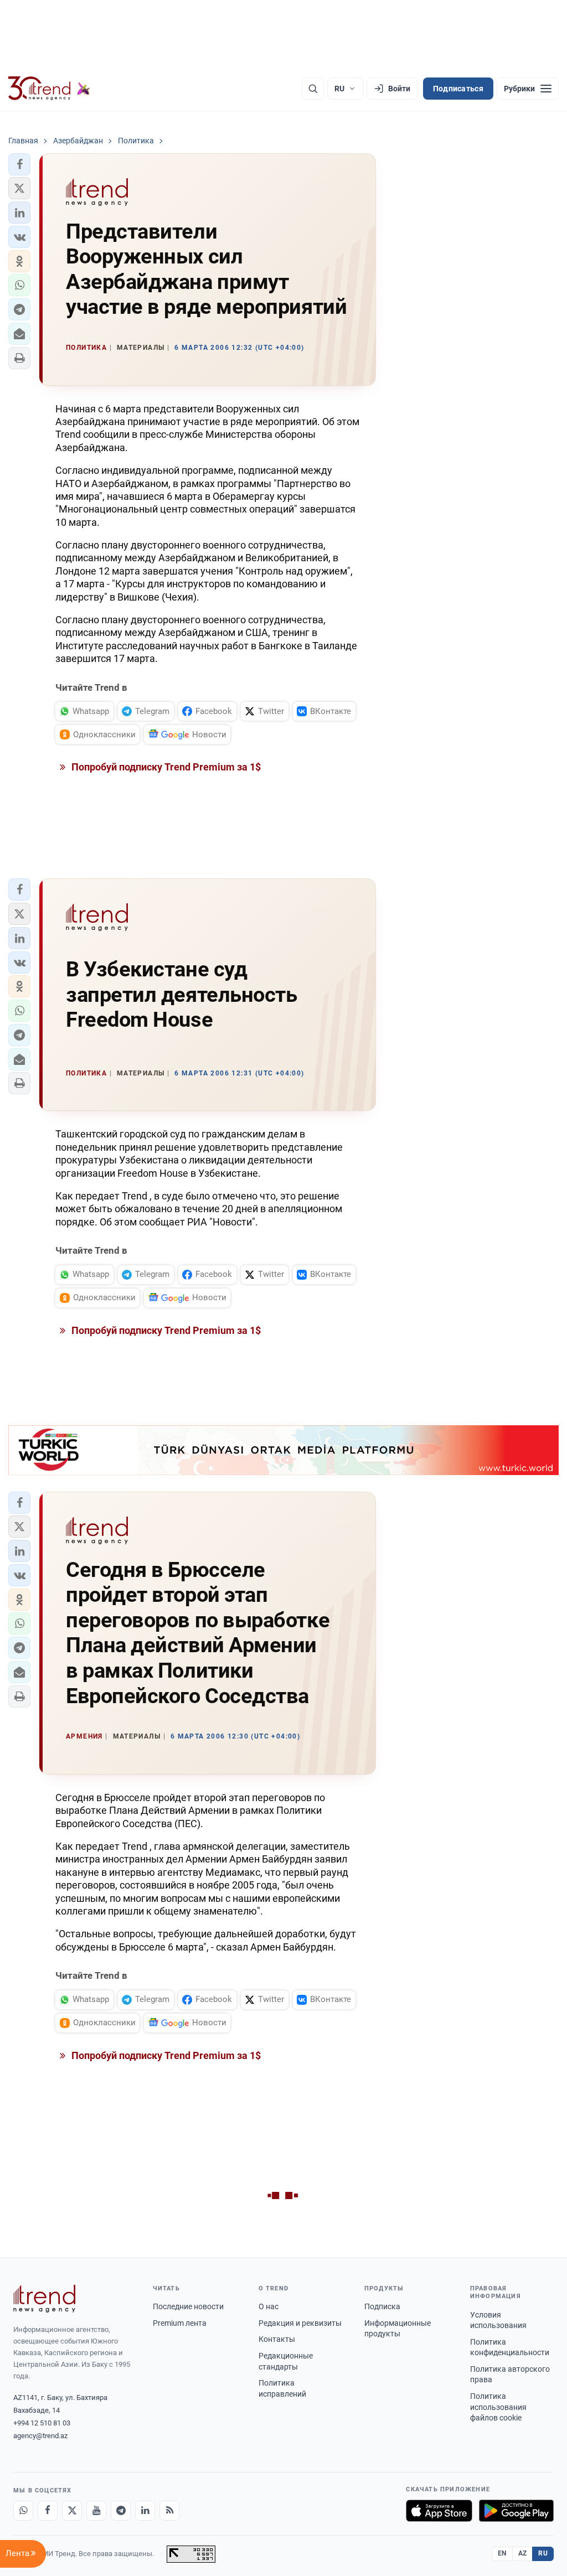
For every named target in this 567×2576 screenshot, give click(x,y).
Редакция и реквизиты (300, 2323)
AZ (523, 2553)
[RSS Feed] (169, 2511)
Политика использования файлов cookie (498, 2407)
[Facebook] (48, 2511)
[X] (72, 2511)
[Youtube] (96, 2511)
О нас (269, 2306)
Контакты (277, 2339)
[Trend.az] (49, 89)
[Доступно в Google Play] (516, 2511)
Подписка (382, 2306)
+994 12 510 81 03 (42, 2423)
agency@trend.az (40, 2436)
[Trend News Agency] (44, 2299)
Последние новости (188, 2306)
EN (502, 2553)
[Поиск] (313, 89)
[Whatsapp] (23, 2511)
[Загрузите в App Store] (439, 2511)
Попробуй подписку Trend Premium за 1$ (165, 767)
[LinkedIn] (145, 2511)
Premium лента (180, 2323)
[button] (19, 164)
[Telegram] (121, 2511)
